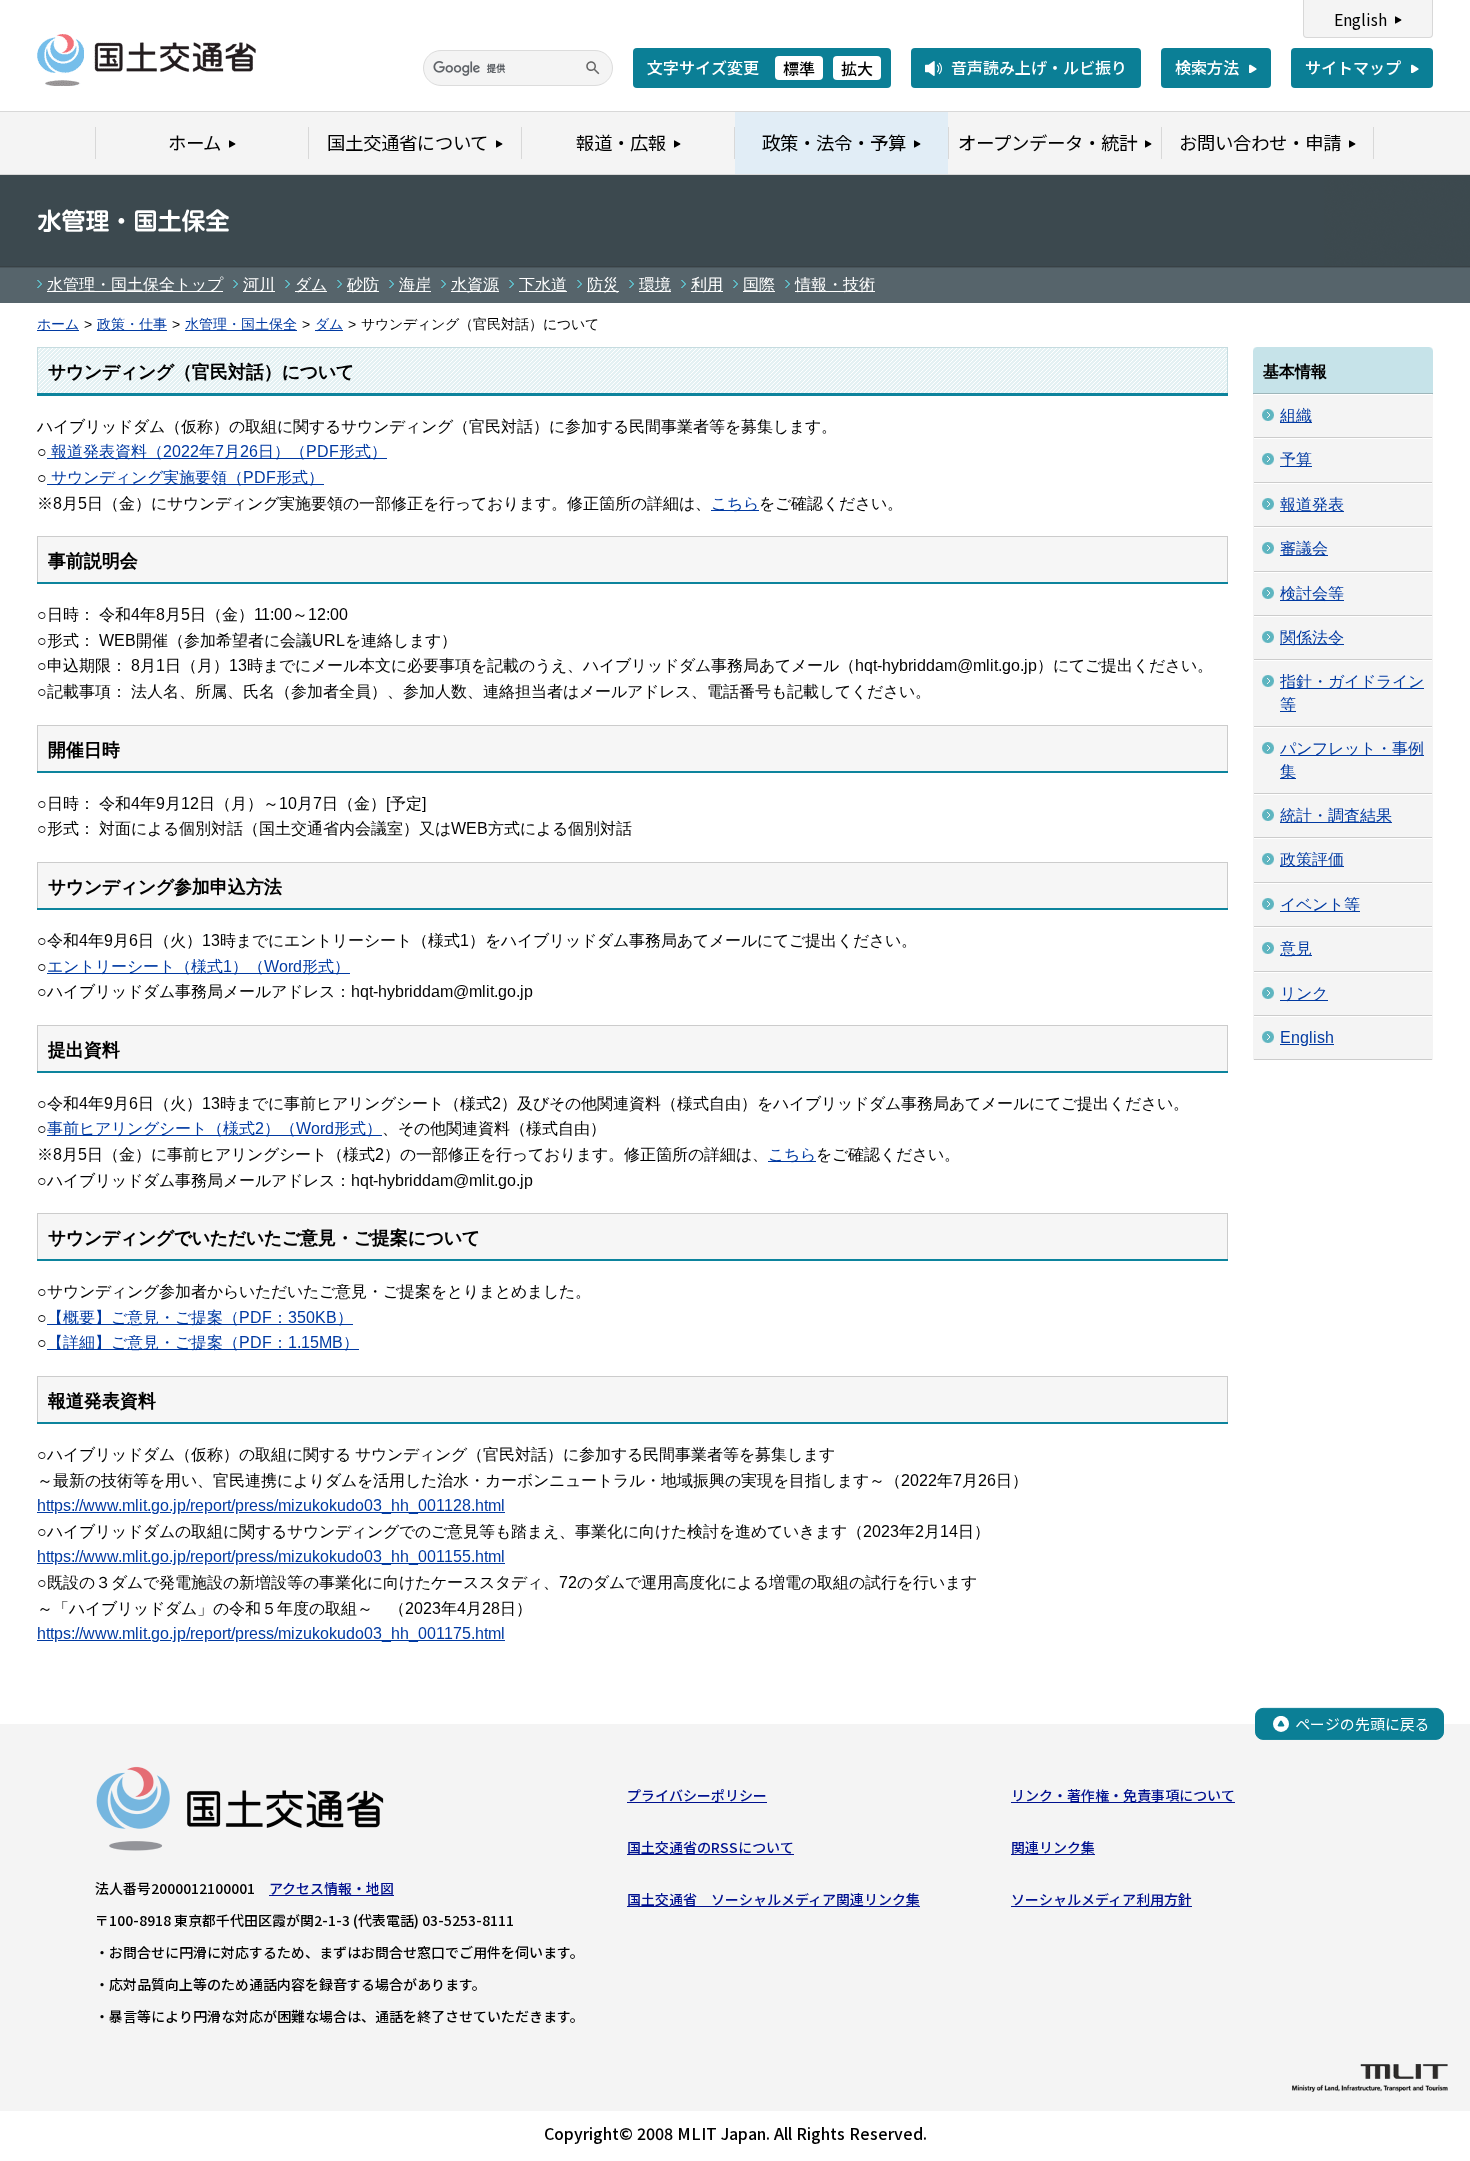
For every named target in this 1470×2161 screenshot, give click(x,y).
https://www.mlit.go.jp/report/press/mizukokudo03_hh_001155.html (271, 1556)
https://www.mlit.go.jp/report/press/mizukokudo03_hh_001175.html (271, 1633)
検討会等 (1312, 593)
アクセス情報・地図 (331, 1888)
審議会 (1304, 548)
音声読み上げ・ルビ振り (1039, 67)
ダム (311, 284)
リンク (1304, 993)
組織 (1296, 415)
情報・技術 (835, 284)
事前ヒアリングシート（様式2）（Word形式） (214, 1128)
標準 (799, 68)
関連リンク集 (1053, 1847)
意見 (1296, 948)
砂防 (363, 284)
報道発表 (1312, 504)
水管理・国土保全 (241, 324)
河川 (259, 284)
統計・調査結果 (1336, 815)
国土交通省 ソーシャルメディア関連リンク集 (773, 1899)
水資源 (475, 284)
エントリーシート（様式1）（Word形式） (198, 966)
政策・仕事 (132, 324)
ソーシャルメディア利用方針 (1101, 1899)
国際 (759, 284)
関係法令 (1312, 637)
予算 (1296, 459)
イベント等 (1320, 904)
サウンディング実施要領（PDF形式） (185, 477)
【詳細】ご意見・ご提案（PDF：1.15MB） (203, 1342)
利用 (707, 284)
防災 (603, 284)
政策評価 (1312, 859)
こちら (735, 503)
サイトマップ (1353, 67)
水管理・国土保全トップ (135, 284)
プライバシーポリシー (697, 1795)
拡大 (857, 68)
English (1360, 19)
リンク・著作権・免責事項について (1123, 1795)
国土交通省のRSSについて (710, 1847)
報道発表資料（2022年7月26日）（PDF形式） (217, 451)
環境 (655, 284)
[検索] (593, 68)
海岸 (415, 284)
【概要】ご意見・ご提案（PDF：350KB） (200, 1317)
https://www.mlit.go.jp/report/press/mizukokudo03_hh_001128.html (271, 1505)
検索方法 (1207, 67)
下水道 (543, 284)
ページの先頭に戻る (1362, 1723)
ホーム (58, 324)
